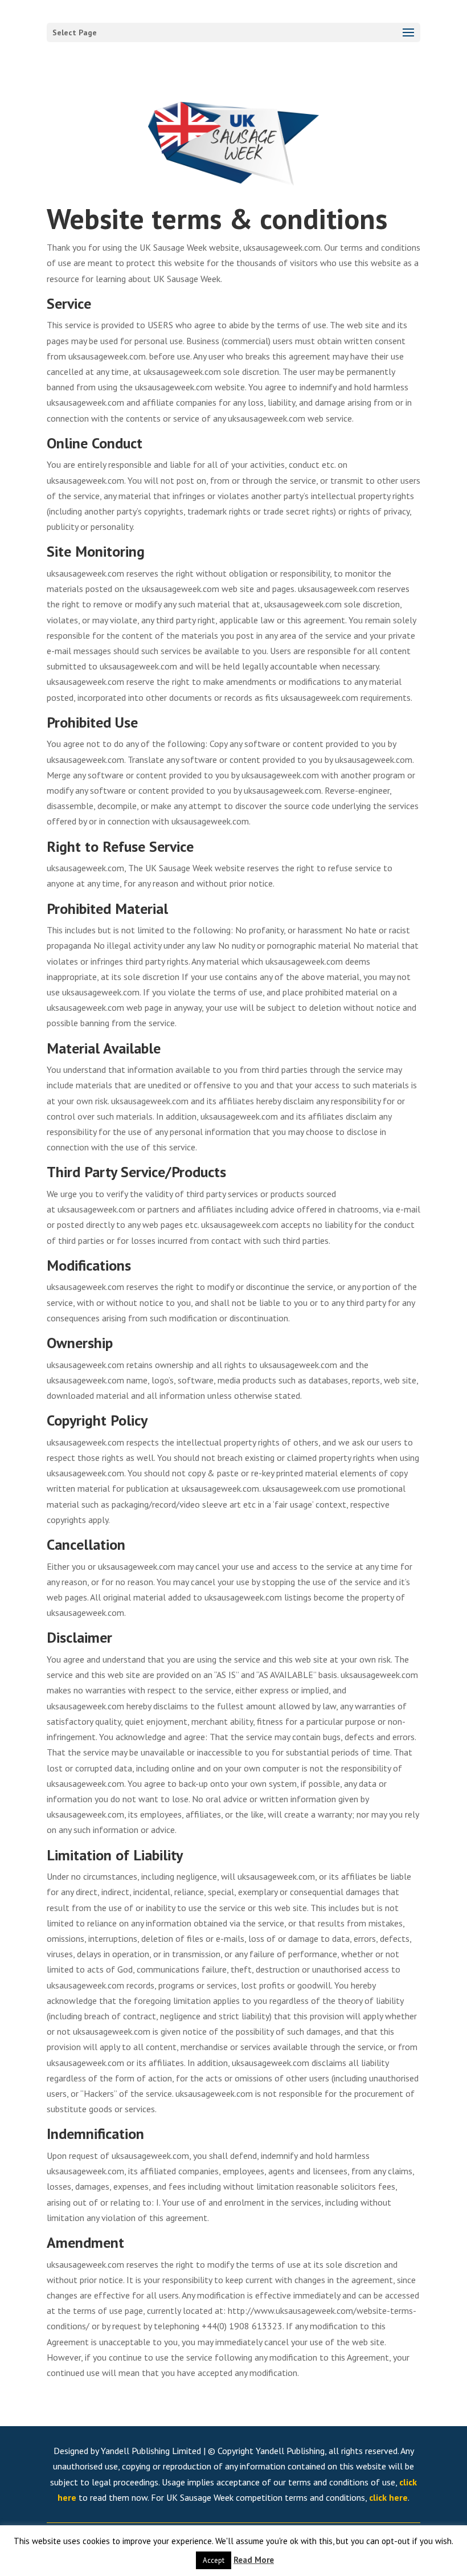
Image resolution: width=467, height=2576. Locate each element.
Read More (254, 2560)
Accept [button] (214, 2560)
